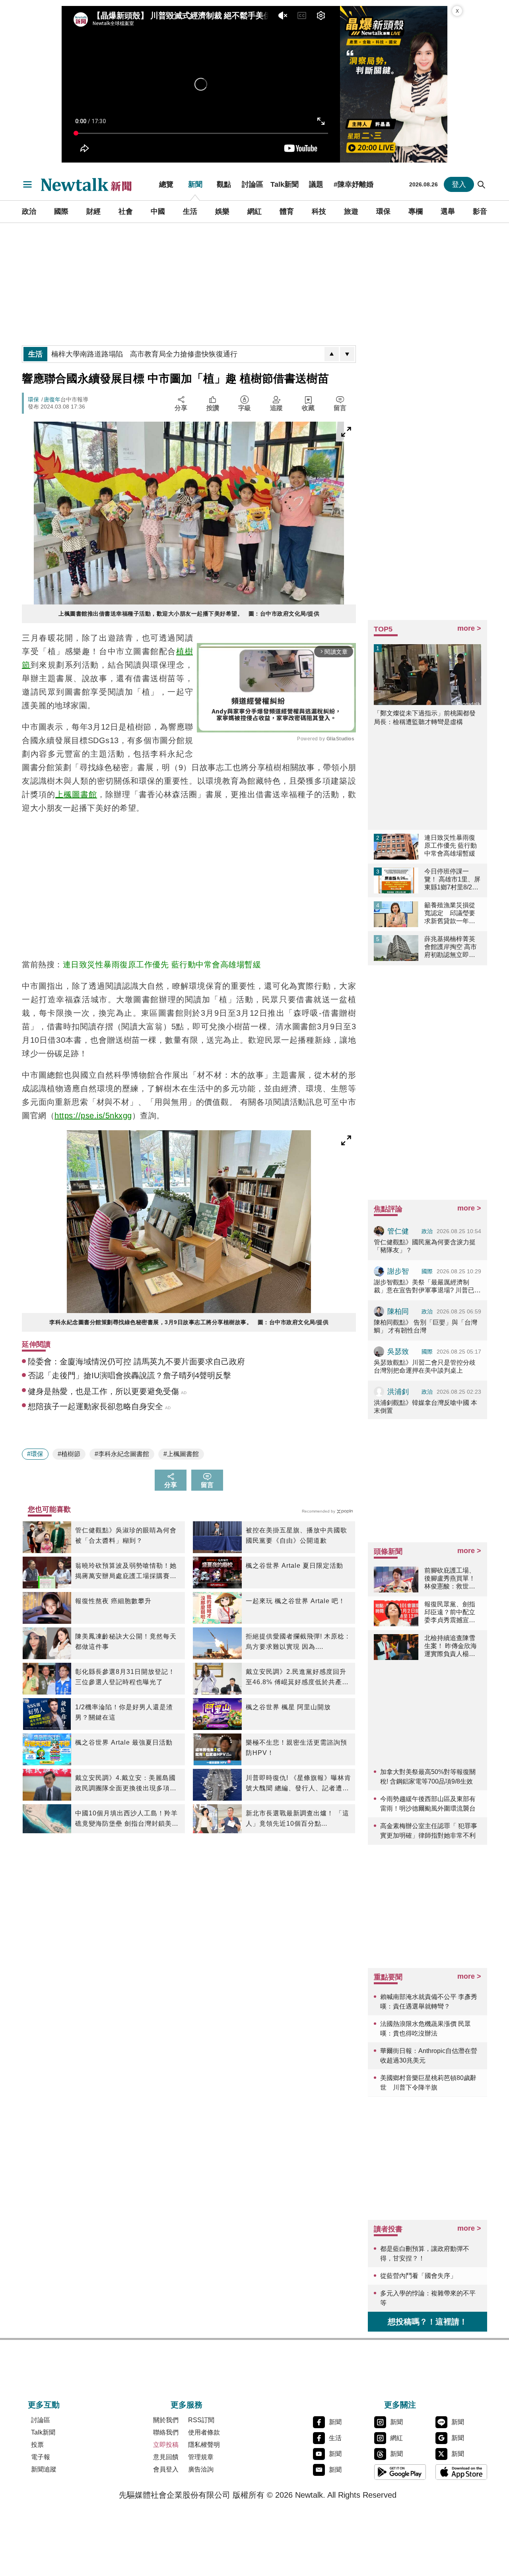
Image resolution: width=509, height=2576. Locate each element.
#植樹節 (69, 1454)
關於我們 (166, 2420)
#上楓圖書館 (181, 1454)
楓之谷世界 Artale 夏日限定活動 (294, 1566)
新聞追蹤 (44, 2469)
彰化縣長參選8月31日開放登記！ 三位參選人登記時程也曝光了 (125, 1677)
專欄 (416, 211)
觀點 (224, 184)
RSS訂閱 (201, 2420)
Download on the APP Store (461, 2472)
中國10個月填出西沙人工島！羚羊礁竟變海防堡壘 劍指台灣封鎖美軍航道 (127, 1819)
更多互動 (44, 2405)
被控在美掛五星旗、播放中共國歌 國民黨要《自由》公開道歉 (296, 1535)
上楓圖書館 (76, 794)
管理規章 (201, 2457)
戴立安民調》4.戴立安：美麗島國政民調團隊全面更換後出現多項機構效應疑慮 (126, 1784)
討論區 (253, 184)
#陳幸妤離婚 (354, 184)
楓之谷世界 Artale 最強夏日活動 (124, 1742)
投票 (37, 2445)
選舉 (448, 211)
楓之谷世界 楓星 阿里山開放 (288, 1707)
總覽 (166, 184)
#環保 (35, 1454)
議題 (316, 184)
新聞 (195, 184)
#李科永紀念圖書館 (122, 1454)
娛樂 (222, 211)
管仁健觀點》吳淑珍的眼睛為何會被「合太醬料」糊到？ (126, 1535)
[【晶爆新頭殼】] (394, 84)
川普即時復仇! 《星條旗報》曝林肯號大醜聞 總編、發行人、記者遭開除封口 (298, 1784)
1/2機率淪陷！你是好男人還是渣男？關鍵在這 (124, 1712)
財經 (93, 211)
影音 (480, 211)
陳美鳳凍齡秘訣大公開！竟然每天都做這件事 (126, 1641)
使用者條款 (204, 2432)
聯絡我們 (166, 2432)
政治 (29, 211)
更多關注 (400, 2405)
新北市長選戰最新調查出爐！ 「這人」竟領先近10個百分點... (297, 1818)
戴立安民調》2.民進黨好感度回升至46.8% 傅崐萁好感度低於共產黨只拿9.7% (297, 1678)
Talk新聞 (285, 184)
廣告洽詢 (201, 2469)
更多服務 (187, 2405)
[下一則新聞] (347, 354)
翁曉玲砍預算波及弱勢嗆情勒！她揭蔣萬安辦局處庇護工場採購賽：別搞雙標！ (126, 1572)
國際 (61, 211)
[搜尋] (482, 184)
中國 (158, 211)
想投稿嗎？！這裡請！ (427, 2322)
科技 (319, 211)
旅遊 (351, 211)
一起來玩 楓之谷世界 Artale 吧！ (295, 1601)
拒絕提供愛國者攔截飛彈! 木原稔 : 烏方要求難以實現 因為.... (297, 1641)
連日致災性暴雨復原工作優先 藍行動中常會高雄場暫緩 (162, 965)
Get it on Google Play (400, 2472)
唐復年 (52, 399)
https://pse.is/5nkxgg (93, 1116)
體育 (287, 211)
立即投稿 (166, 2445)
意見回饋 (166, 2457)
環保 (383, 211)
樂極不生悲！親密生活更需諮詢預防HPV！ (296, 1748)
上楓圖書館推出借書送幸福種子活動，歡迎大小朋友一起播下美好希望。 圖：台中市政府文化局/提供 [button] (189, 614)
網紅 (254, 211)
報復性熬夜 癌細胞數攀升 (113, 1601)
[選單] (27, 184)
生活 (190, 211)
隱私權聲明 (204, 2445)
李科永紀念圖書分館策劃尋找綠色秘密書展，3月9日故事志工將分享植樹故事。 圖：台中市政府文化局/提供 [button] (189, 1322)
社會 (126, 211)
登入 (459, 184)
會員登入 (166, 2469)
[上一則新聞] (332, 354)
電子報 (41, 2457)
